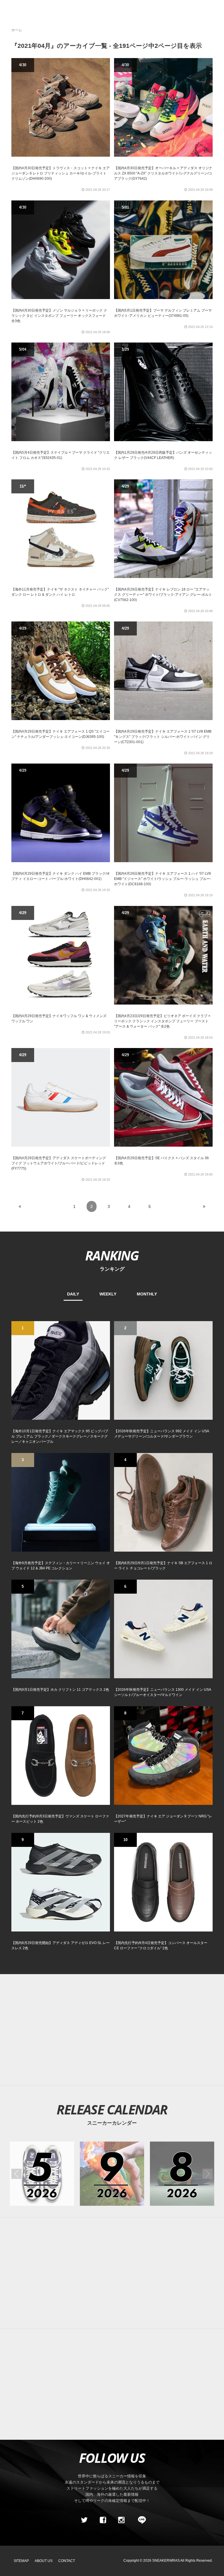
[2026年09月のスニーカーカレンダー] (112, 2174)
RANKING (112, 1255)
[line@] (140, 2520)
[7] (61, 1755)
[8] (163, 1755)
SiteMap (21, 2561)
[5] (61, 1629)
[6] (163, 1629)
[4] (163, 1502)
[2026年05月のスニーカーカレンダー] (42, 2174)
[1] (61, 1370)
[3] (61, 1502)
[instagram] (121, 2520)
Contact (67, 2561)
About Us (44, 2561)
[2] (163, 1370)
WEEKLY (108, 1294)
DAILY (73, 1294)
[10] (163, 1882)
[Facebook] (103, 2520)
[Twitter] (84, 2520)
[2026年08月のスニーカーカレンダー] (182, 2174)
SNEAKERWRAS (166, 2561)
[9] (61, 1882)
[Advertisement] (112, 2030)
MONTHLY (147, 1294)
